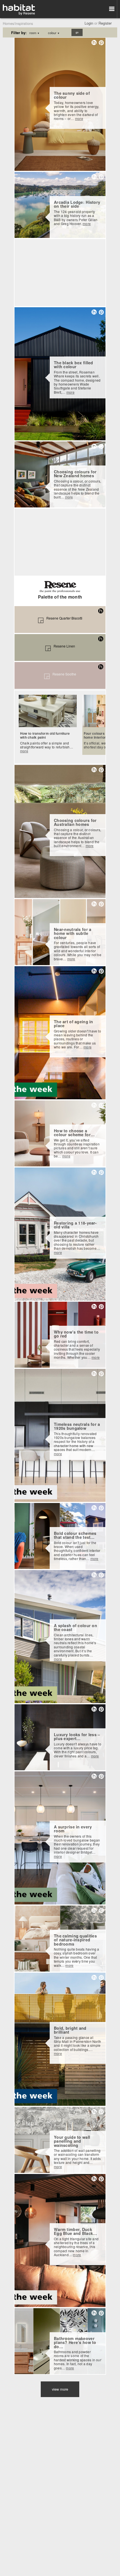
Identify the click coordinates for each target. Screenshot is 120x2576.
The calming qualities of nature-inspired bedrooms (75, 1940)
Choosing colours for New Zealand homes (75, 474)
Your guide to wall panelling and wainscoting (72, 2141)
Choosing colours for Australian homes (75, 822)
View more (60, 2389)
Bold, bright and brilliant (70, 2030)
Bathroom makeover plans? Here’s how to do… (75, 2342)
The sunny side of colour (72, 95)
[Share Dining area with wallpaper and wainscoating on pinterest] (101, 2111)
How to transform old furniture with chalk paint (45, 735)
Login (89, 23)
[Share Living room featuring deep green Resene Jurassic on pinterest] (101, 446)
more (79, 118)
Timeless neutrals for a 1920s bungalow (77, 1426)
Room (34, 33)
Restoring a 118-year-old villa (75, 1225)
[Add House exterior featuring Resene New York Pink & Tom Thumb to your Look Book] (94, 312)
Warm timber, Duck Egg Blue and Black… (75, 2231)
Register (105, 23)
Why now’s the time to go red (76, 1334)
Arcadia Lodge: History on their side (77, 204)
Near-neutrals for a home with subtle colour (73, 933)
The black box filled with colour (74, 365)
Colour (54, 33)
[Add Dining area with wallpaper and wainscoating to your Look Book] (94, 2112)
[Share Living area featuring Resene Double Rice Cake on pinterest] (101, 770)
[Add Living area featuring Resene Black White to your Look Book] (94, 2179)
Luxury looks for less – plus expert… (77, 1737)
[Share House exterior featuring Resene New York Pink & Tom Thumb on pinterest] (101, 312)
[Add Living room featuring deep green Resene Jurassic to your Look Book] (94, 446)
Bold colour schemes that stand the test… (75, 1535)
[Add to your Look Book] (94, 42)
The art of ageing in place (74, 1024)
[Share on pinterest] (101, 42)
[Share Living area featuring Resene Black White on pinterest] (101, 2179)
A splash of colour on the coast (75, 1628)
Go (77, 32)
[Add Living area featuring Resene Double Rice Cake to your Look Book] (94, 770)
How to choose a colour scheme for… (74, 1133)
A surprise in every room (73, 1829)
